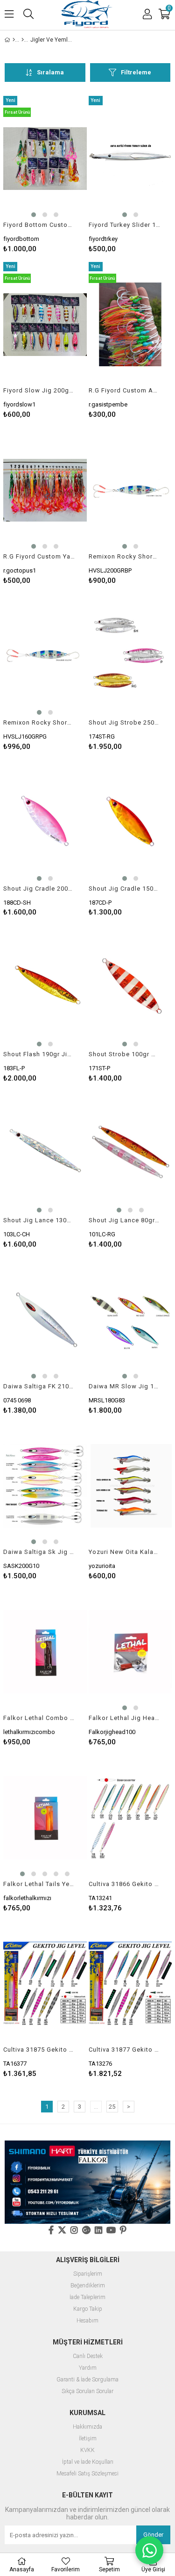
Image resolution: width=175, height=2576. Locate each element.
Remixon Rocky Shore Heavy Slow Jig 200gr (125, 556)
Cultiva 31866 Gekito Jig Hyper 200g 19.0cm (125, 1884)
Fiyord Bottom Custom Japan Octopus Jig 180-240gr (39, 225)
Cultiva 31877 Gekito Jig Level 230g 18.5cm (125, 2050)
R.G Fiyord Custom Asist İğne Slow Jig (125, 390)
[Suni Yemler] (23, 40)
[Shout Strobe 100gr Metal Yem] (130, 988)
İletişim (88, 2439)
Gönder (153, 2535)
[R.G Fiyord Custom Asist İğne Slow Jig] (130, 325)
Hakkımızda (87, 2427)
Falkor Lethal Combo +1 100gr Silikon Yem (39, 1718)
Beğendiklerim (88, 2286)
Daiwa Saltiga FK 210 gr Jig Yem (39, 1386)
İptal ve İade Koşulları (88, 2462)
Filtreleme (136, 72)
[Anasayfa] (14, 40)
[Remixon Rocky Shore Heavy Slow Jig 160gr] (45, 656)
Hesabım (87, 2321)
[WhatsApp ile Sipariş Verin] (149, 2550)
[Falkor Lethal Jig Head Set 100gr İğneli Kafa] (130, 1652)
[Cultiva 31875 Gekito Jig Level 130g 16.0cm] (45, 1984)
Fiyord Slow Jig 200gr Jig (39, 390)
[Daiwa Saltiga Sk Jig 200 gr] (45, 1486)
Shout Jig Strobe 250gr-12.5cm (125, 722)
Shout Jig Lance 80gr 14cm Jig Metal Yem (125, 1220)
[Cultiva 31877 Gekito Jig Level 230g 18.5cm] (130, 1984)
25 (112, 2107)
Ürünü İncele (62, 174)
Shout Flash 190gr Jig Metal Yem (39, 1054)
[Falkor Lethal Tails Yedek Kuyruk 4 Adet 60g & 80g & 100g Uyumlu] (45, 1818)
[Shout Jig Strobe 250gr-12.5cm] (130, 656)
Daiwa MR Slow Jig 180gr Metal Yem (125, 1386)
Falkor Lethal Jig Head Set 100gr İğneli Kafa (125, 1718)
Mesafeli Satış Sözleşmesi (87, 2474)
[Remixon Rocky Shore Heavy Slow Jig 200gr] (130, 490)
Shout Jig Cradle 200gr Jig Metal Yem (39, 889)
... (96, 2107)
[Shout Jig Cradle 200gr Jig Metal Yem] (45, 822)
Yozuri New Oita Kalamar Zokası (125, 1552)
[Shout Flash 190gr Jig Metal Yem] (45, 988)
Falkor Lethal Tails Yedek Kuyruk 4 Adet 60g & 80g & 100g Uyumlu (39, 1884)
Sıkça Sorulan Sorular (87, 2391)
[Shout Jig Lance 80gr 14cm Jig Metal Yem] (130, 1154)
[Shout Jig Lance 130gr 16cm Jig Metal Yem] (45, 1154)
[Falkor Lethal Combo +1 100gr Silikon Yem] (45, 1652)
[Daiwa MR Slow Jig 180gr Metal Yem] (130, 1320)
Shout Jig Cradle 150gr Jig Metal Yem (125, 889)
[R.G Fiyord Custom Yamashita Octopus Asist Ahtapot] (45, 490)
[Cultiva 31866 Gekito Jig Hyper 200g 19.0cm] (130, 1818)
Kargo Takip (88, 2309)
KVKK (87, 2450)
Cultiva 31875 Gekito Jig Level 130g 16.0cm (39, 2050)
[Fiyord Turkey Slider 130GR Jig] (130, 159)
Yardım (88, 2368)
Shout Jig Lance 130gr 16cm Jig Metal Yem (39, 1220)
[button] (34, 215)
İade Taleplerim (87, 2297)
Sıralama (50, 72)
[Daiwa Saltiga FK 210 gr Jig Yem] (45, 1320)
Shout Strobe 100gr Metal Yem (125, 1054)
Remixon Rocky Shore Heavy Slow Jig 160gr (39, 722)
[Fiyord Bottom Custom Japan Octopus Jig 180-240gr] (45, 159)
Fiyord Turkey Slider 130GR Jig (125, 225)
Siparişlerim (88, 2274)
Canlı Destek (88, 2356)
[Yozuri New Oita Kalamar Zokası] (130, 1486)
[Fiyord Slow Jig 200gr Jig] (45, 325)
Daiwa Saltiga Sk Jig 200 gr (39, 1552)
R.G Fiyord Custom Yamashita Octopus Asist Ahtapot (39, 556)
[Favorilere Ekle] (45, 174)
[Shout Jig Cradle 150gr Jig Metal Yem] (130, 822)
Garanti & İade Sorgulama (87, 2380)
